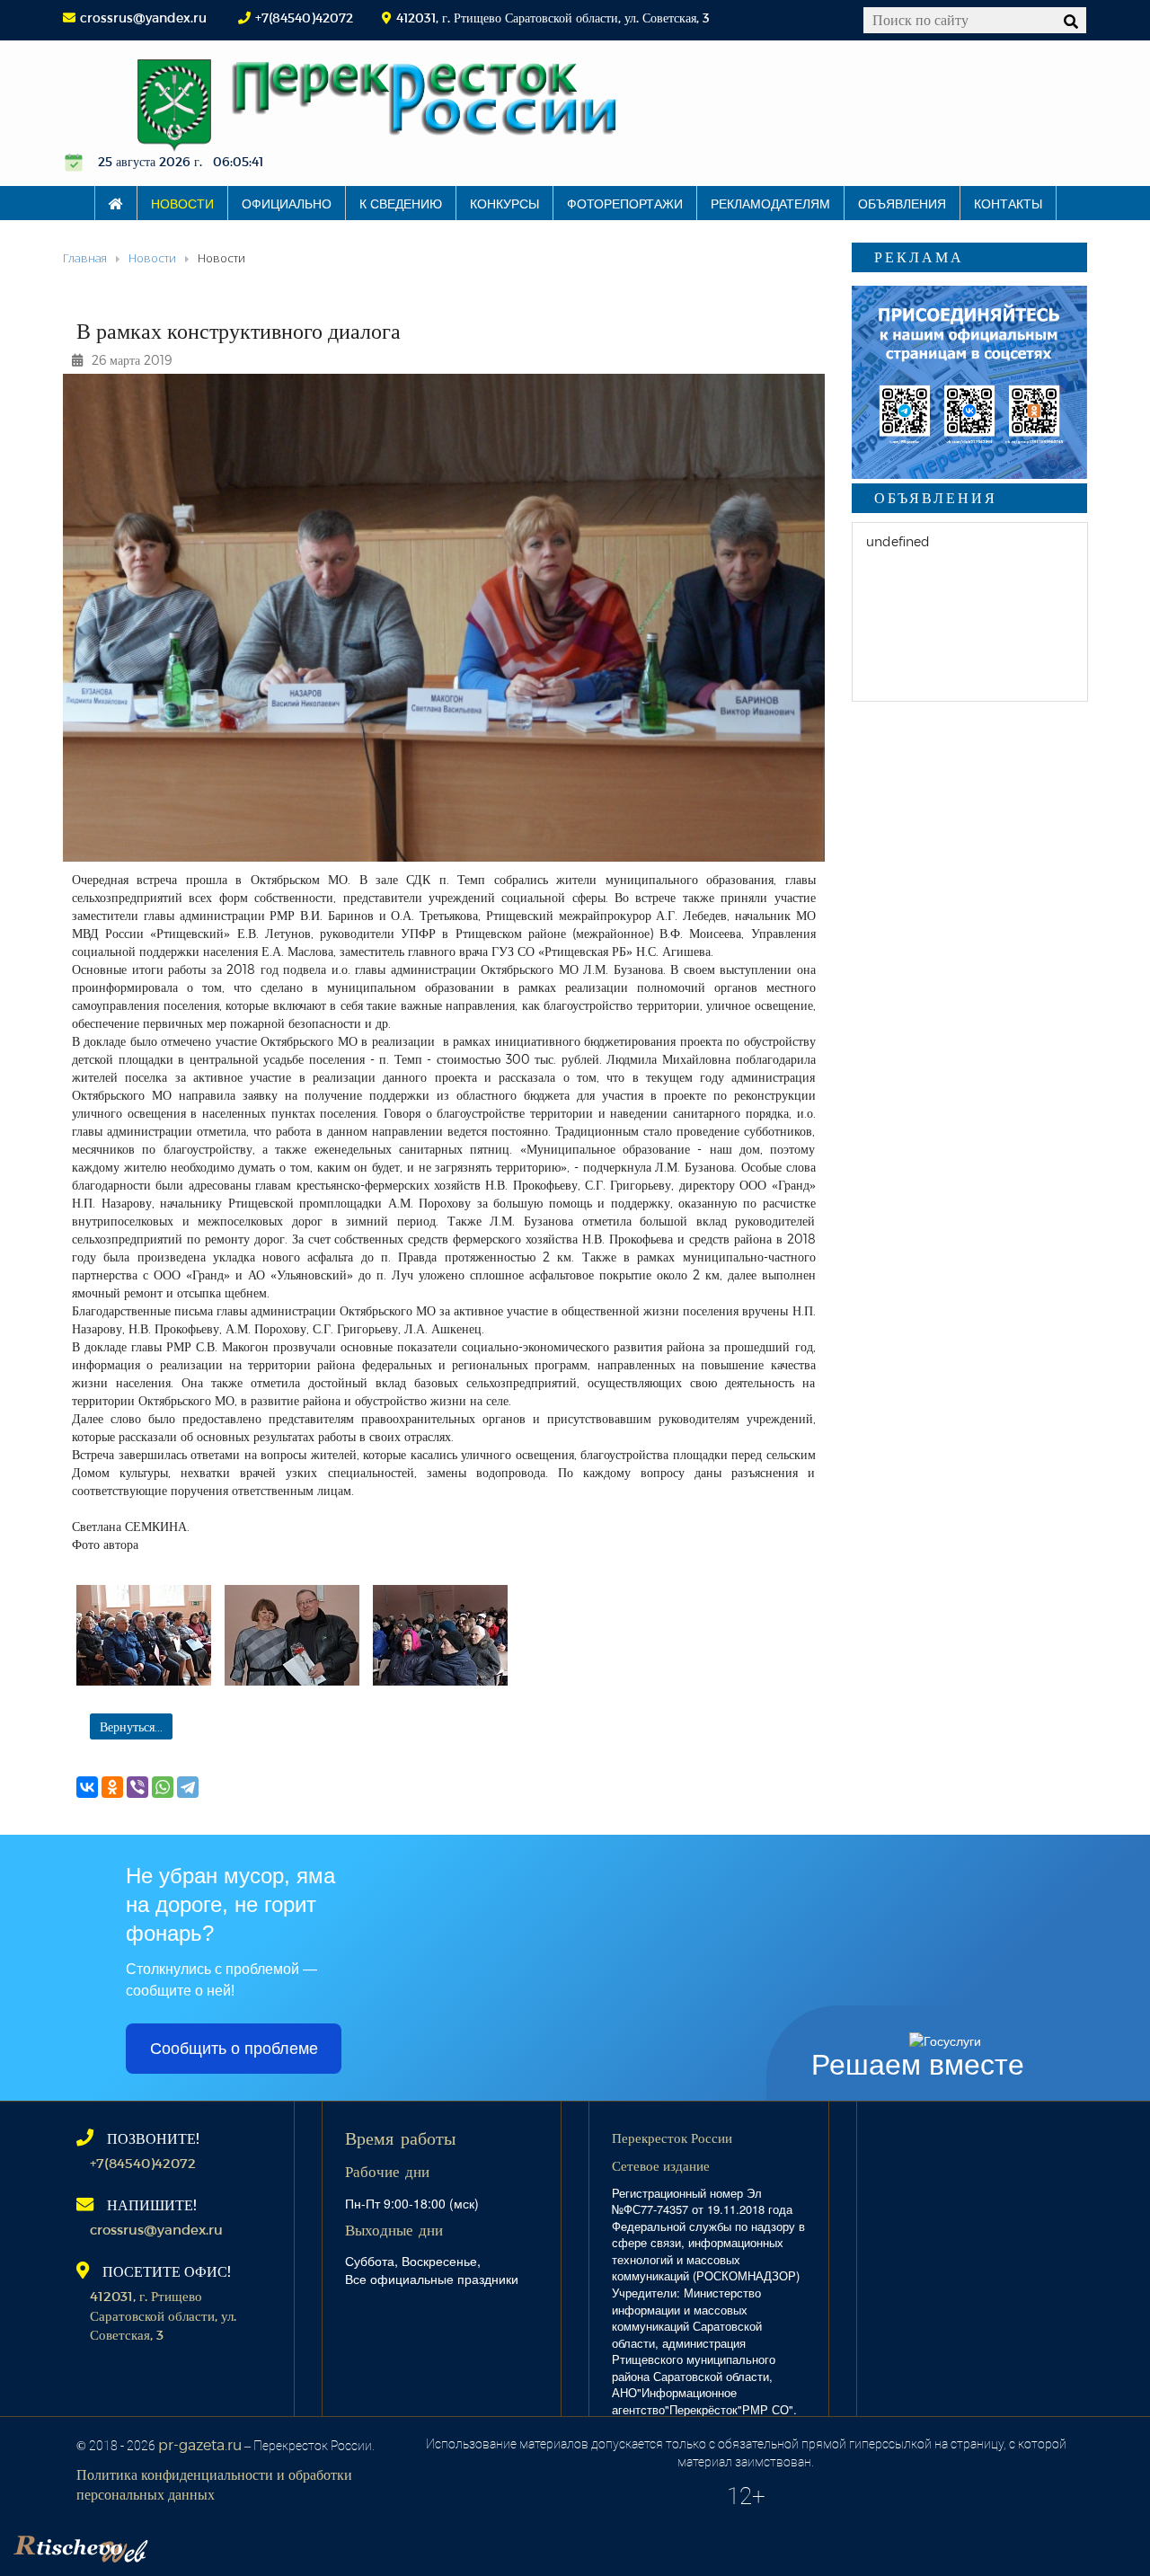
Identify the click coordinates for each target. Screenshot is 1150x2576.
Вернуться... (131, 1726)
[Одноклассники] (112, 1787)
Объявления (902, 203)
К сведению (401, 203)
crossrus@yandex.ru (143, 18)
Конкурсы (504, 203)
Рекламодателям (770, 203)
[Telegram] (188, 1787)
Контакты (1008, 203)
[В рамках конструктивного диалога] (144, 1635)
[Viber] (137, 1787)
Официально (287, 203)
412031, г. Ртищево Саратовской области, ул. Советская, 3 (163, 2315)
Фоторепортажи (625, 203)
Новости (182, 203)
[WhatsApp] (163, 1787)
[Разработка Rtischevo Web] (171, 2545)
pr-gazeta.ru (200, 2444)
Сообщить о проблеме (234, 2049)
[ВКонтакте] (87, 1787)
